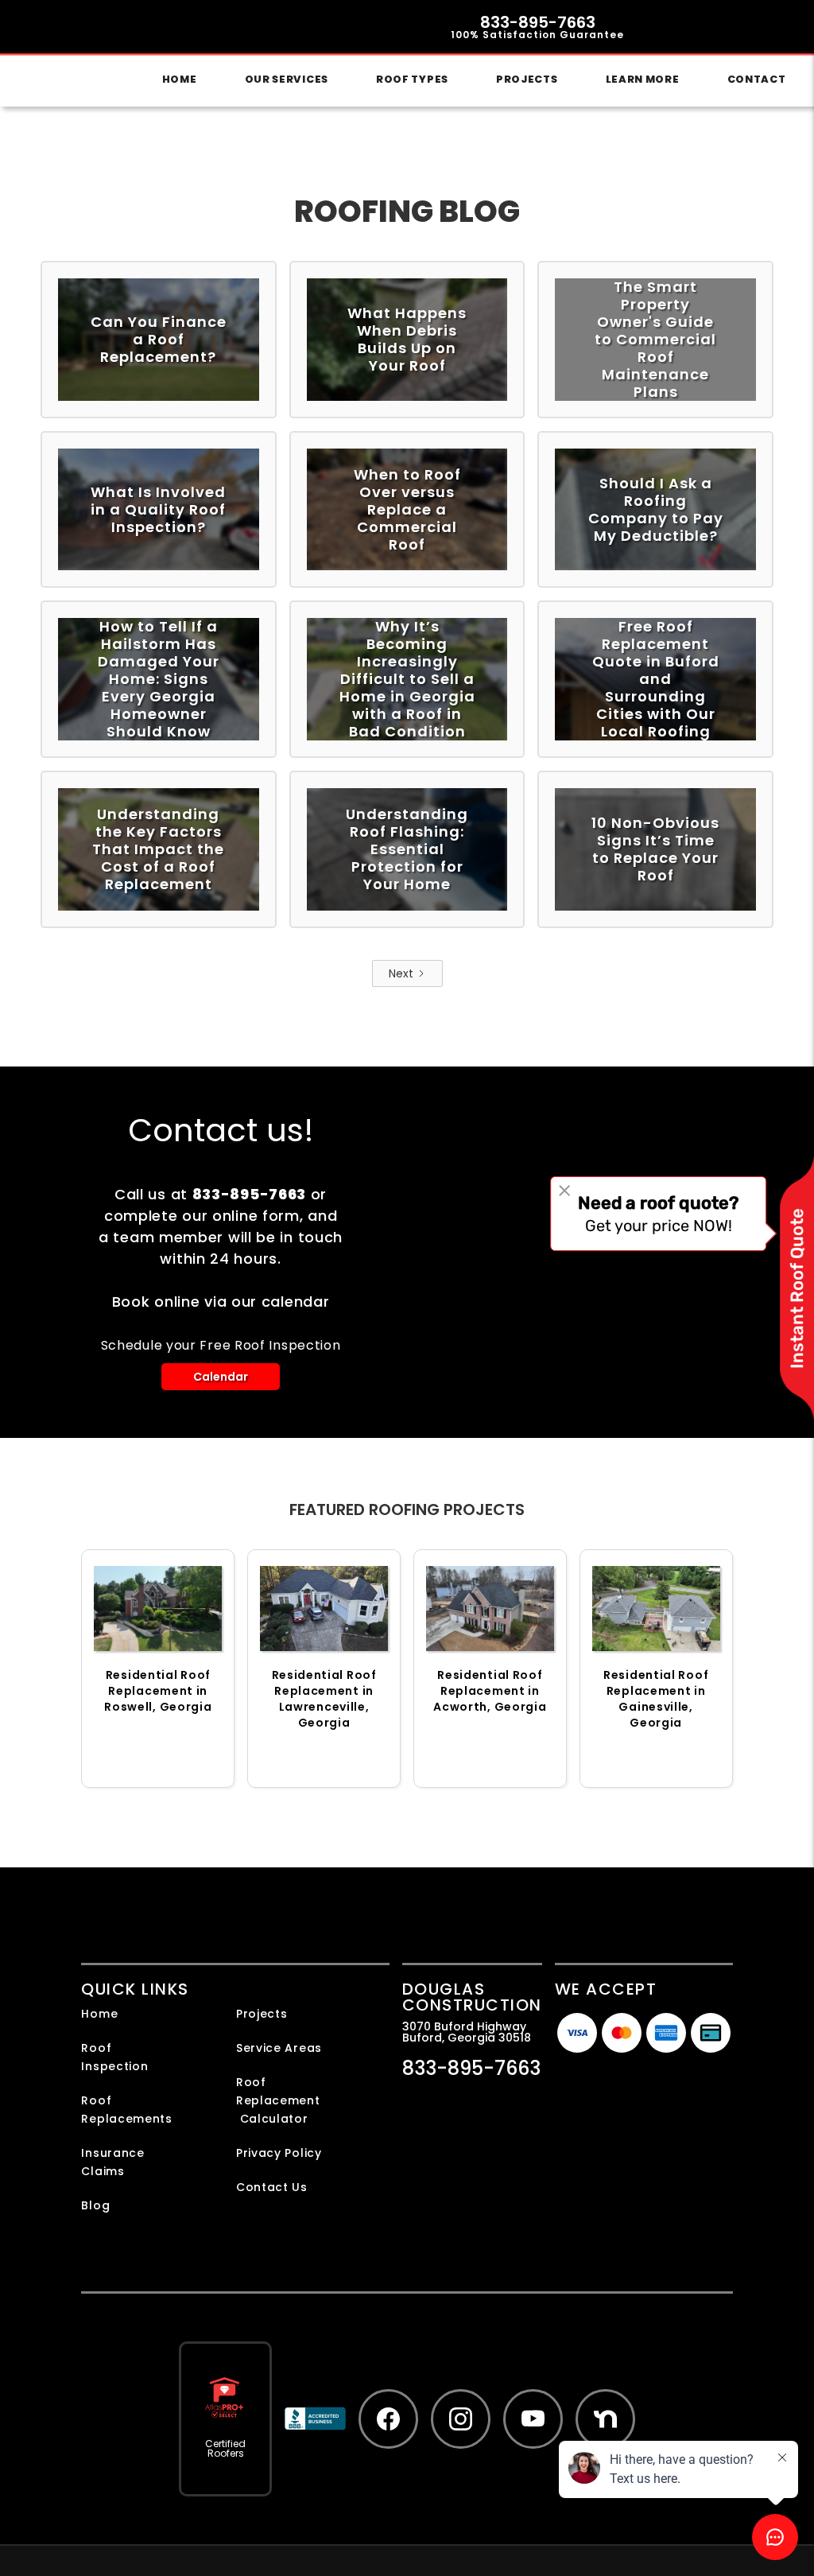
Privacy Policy (279, 2153)
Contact (757, 79)
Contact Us (272, 2187)
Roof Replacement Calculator (278, 2100)
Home (180, 79)
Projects (527, 79)
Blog (95, 2205)
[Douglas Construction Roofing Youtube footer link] (533, 2419)
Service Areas (279, 2048)
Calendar (221, 1377)
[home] (37, 53)
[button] (287, 80)
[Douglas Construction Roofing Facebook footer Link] (388, 2419)
